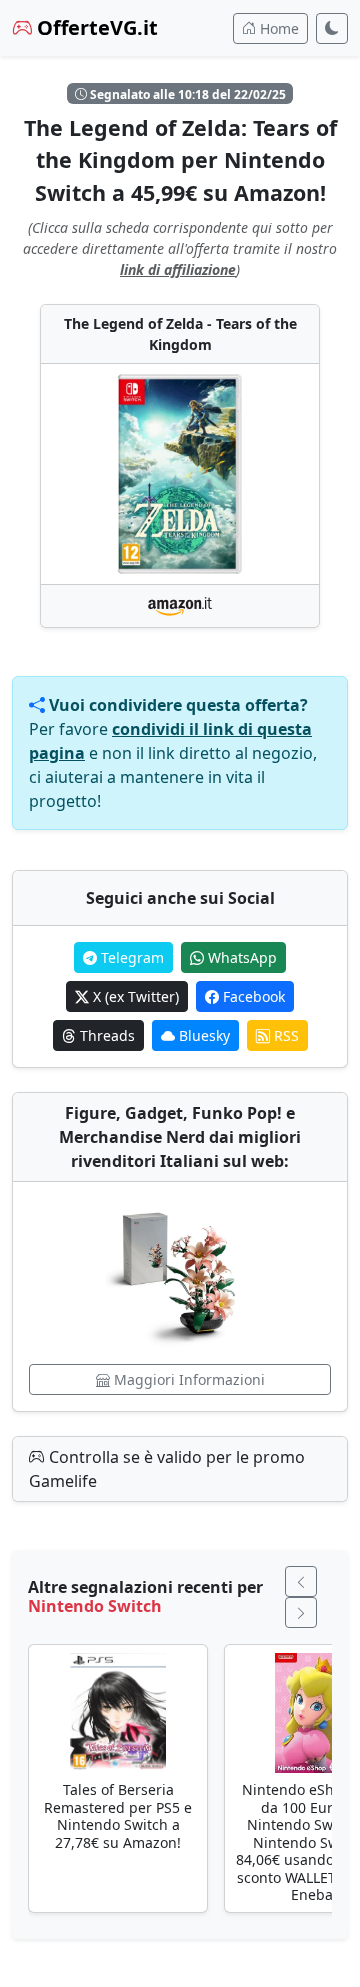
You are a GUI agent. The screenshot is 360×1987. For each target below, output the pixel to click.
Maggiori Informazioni (187, 1379)
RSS (284, 1035)
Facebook (252, 996)
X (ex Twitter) (134, 996)
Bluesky (202, 1035)
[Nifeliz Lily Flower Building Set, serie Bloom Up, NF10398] (180, 1273)
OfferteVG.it (95, 27)
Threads (105, 1035)
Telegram (130, 957)
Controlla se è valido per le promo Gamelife (167, 1469)
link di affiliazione (178, 269)
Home (277, 28)
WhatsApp (240, 957)
